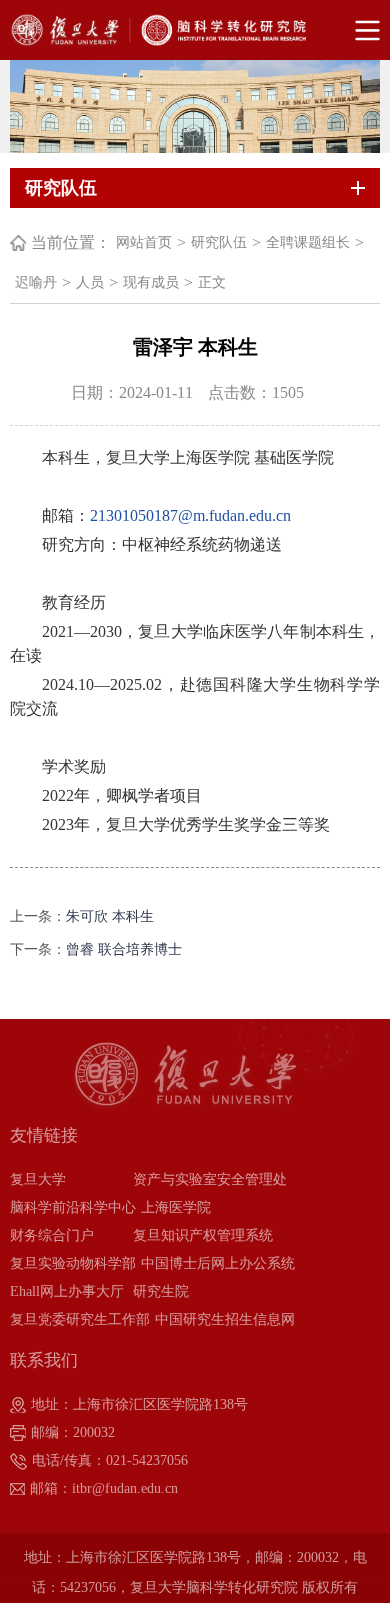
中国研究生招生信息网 (225, 1319)
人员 (90, 282)
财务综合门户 (52, 1235)
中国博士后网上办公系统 (218, 1263)
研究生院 (161, 1291)
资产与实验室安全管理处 (210, 1179)
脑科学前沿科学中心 (73, 1207)
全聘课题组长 (308, 242)
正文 (212, 282)
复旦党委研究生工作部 (80, 1319)
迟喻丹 (36, 282)
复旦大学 (38, 1179)
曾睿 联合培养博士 (124, 949)
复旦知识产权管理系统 (203, 1235)
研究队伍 (219, 242)
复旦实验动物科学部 (73, 1263)
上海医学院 (176, 1207)
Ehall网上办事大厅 (67, 1291)
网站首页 (144, 242)
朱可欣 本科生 (110, 916)
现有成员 (151, 282)
